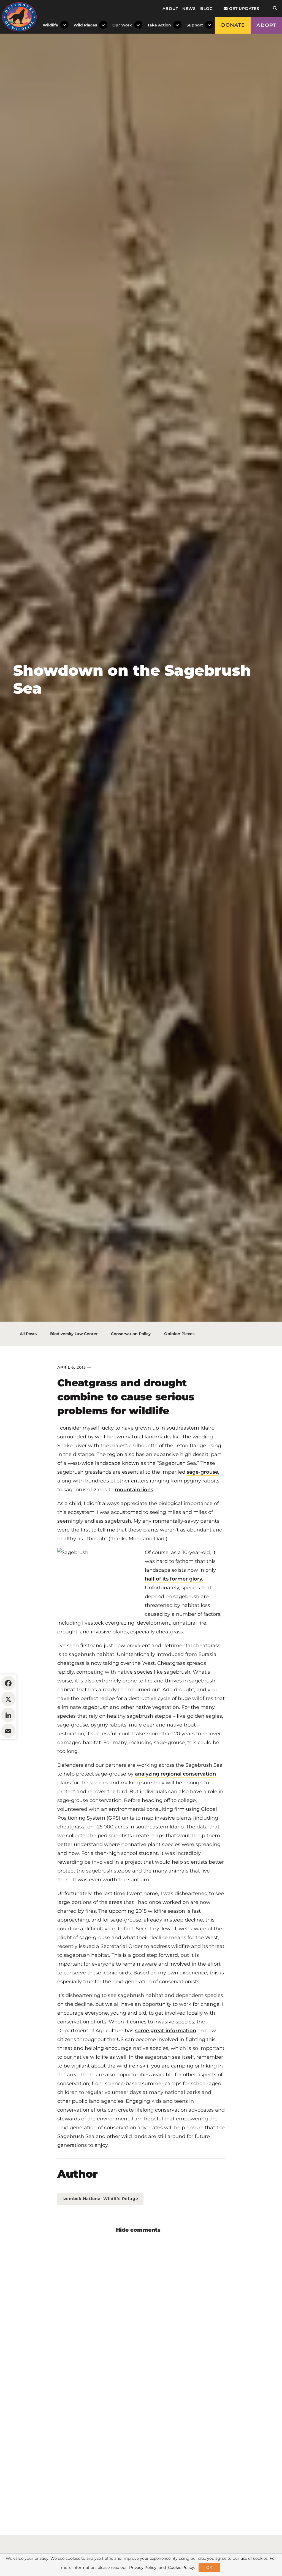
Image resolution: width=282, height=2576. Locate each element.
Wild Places (85, 25)
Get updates (244, 9)
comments (145, 2230)
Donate (233, 25)
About (170, 9)
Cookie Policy (181, 2567)
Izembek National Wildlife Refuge (100, 2199)
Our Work (122, 25)
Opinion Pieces (179, 1334)
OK (209, 2567)
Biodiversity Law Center (74, 1334)
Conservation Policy (131, 1334)
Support (195, 25)
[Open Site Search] (275, 8)
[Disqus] (141, 2311)
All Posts (28, 1334)
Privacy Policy (143, 2567)
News (189, 9)
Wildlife (50, 25)
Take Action (159, 25)
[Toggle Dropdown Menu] (64, 25)
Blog (207, 9)
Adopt (266, 25)
